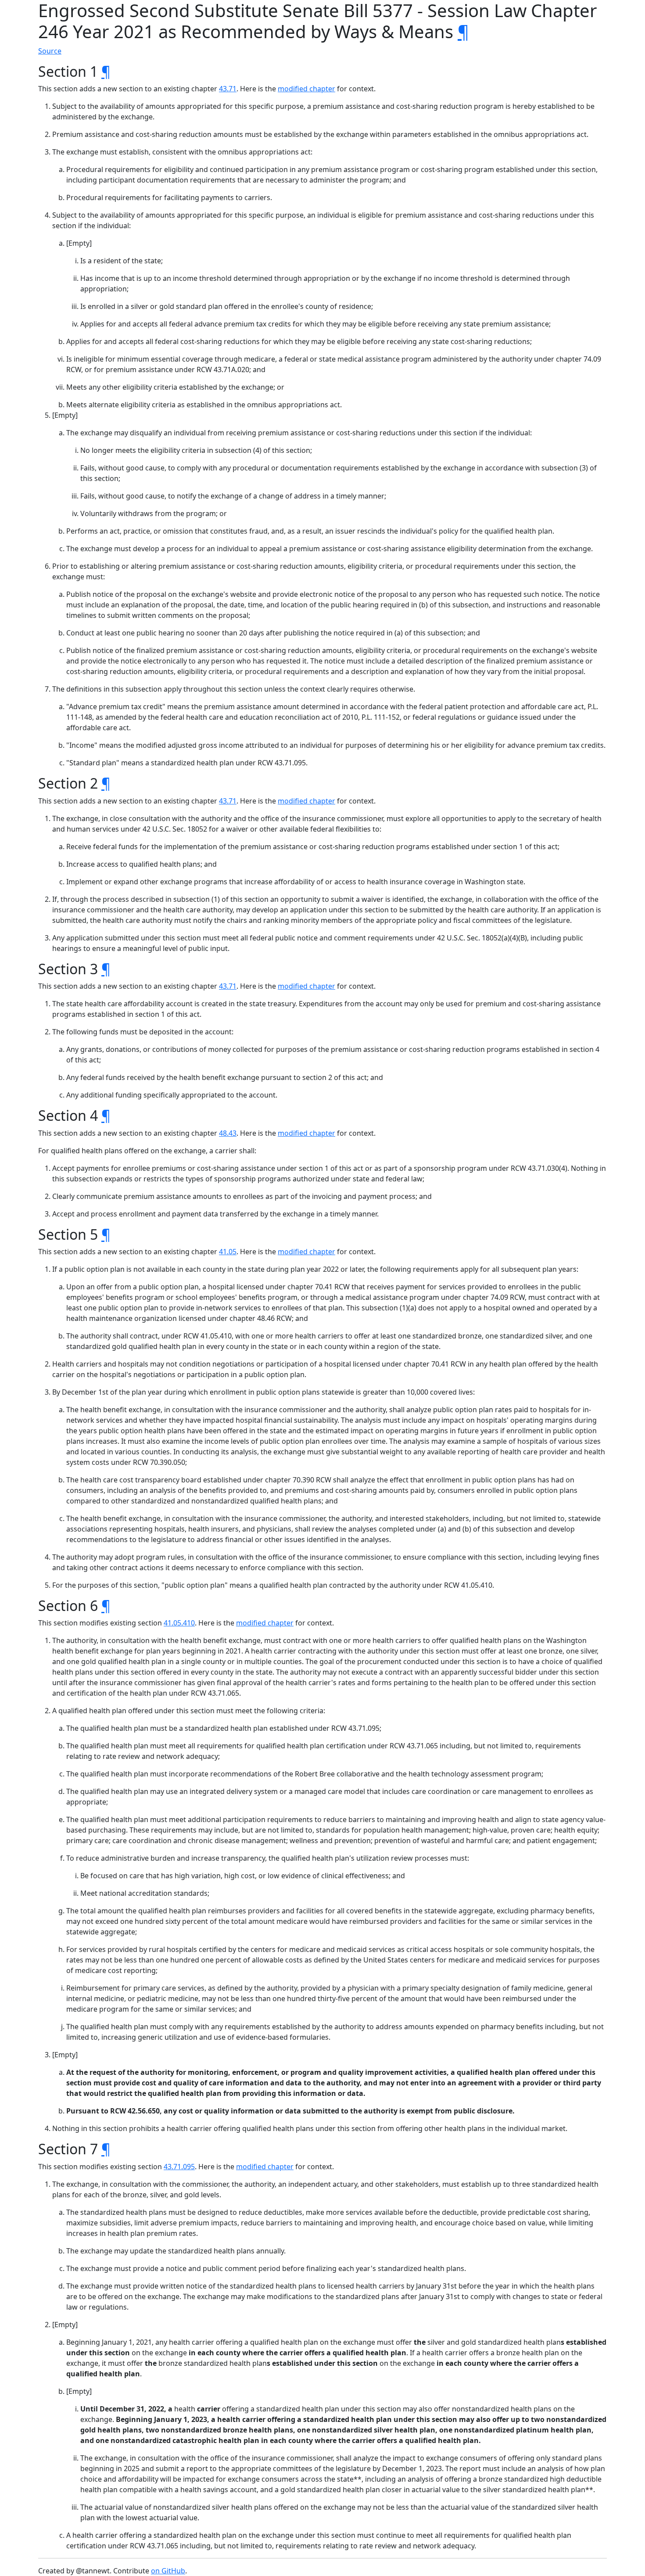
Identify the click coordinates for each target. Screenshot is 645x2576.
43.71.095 (179, 2167)
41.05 (228, 1252)
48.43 (228, 1133)
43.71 (228, 89)
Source (50, 51)
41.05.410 (179, 1623)
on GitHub (168, 2571)
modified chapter (306, 89)
